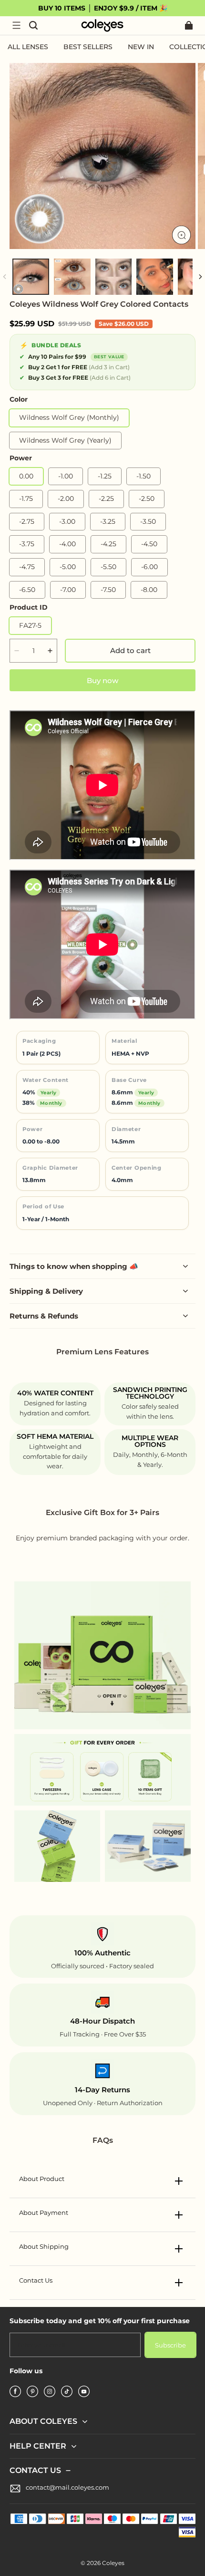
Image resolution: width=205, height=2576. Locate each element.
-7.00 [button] (68, 590)
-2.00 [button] (66, 499)
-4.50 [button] (149, 544)
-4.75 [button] (27, 567)
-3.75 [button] (27, 544)
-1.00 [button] (66, 476)
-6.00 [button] (149, 567)
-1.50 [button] (143, 476)
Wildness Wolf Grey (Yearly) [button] (65, 440)
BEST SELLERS (88, 47)
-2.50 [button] (147, 499)
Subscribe (170, 2345)
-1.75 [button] (26, 499)
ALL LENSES (28, 47)
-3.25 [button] (108, 521)
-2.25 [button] (106, 499)
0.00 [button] (26, 476)
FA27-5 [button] (30, 625)
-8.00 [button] (149, 590)
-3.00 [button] (67, 521)
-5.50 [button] (108, 567)
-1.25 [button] (105, 476)
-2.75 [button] (27, 521)
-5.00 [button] (68, 567)
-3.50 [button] (148, 521)
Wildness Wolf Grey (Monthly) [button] (69, 417)
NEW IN (141, 47)
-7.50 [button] (108, 590)
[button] (16, 25)
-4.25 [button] (108, 544)
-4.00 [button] (67, 544)
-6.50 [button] (27, 590)
